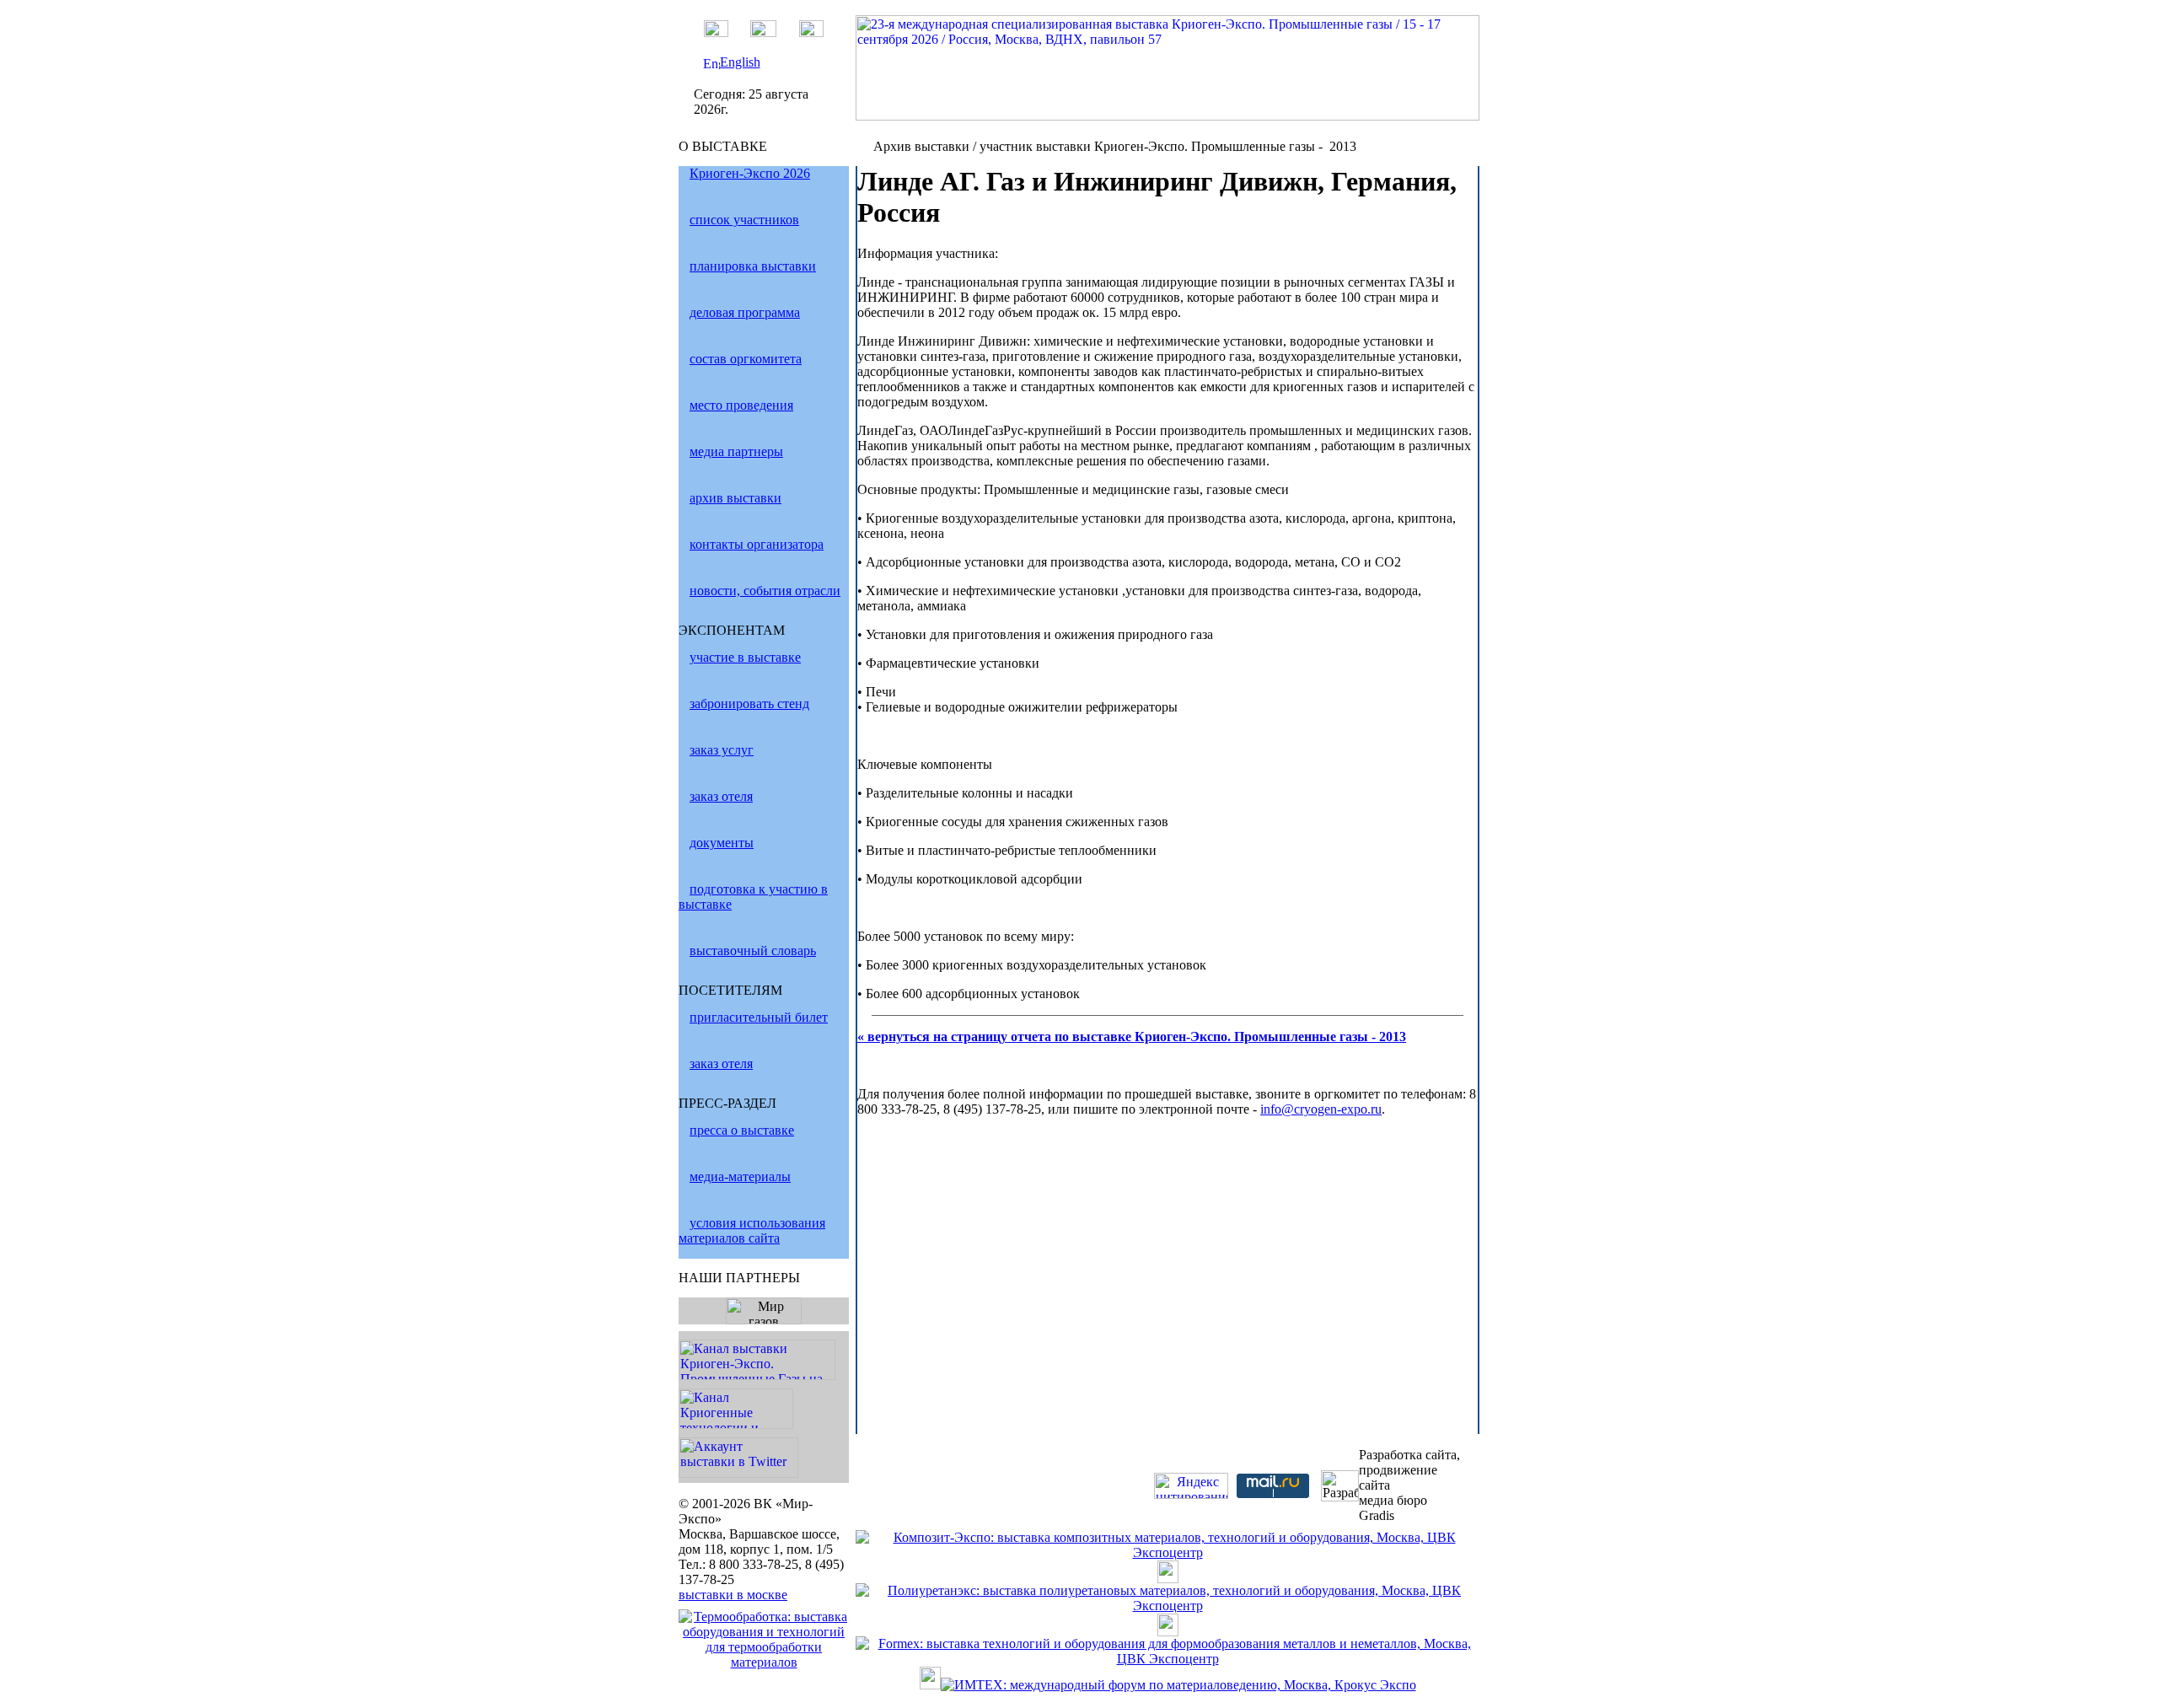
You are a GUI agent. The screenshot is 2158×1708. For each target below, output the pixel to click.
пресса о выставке (742, 1130)
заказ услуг (722, 750)
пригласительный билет (759, 1017)
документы (722, 843)
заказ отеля (721, 796)
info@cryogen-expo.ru (1321, 1109)
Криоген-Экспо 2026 (750, 173)
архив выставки (735, 498)
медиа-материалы (740, 1176)
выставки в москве (733, 1595)
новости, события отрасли (765, 591)
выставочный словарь (753, 951)
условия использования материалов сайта (752, 1230)
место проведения (741, 405)
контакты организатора (757, 544)
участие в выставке (745, 657)
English (740, 62)
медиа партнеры (736, 451)
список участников (744, 220)
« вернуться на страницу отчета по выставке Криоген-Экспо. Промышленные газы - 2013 (1132, 1037)
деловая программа (745, 312)
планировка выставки (753, 266)
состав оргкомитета (746, 359)
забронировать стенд (749, 704)
